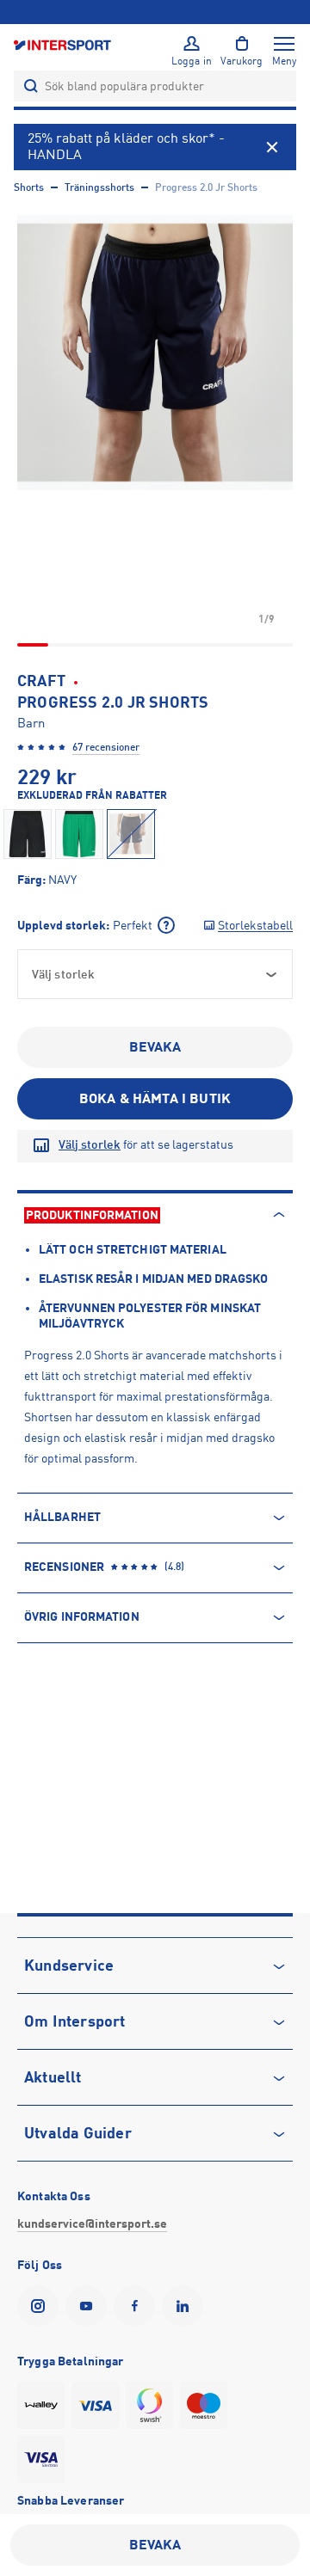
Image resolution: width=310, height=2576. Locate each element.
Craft (41, 681)
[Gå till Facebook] (138, 2306)
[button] (155, 353)
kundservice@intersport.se (92, 2223)
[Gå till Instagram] (41, 2306)
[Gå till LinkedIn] (186, 2306)
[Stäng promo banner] (272, 147)
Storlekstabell (255, 925)
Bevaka (155, 1047)
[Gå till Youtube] (90, 2306)
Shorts (29, 187)
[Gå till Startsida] (64, 44)
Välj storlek (90, 1144)
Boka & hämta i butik (155, 1099)
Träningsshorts (99, 187)
